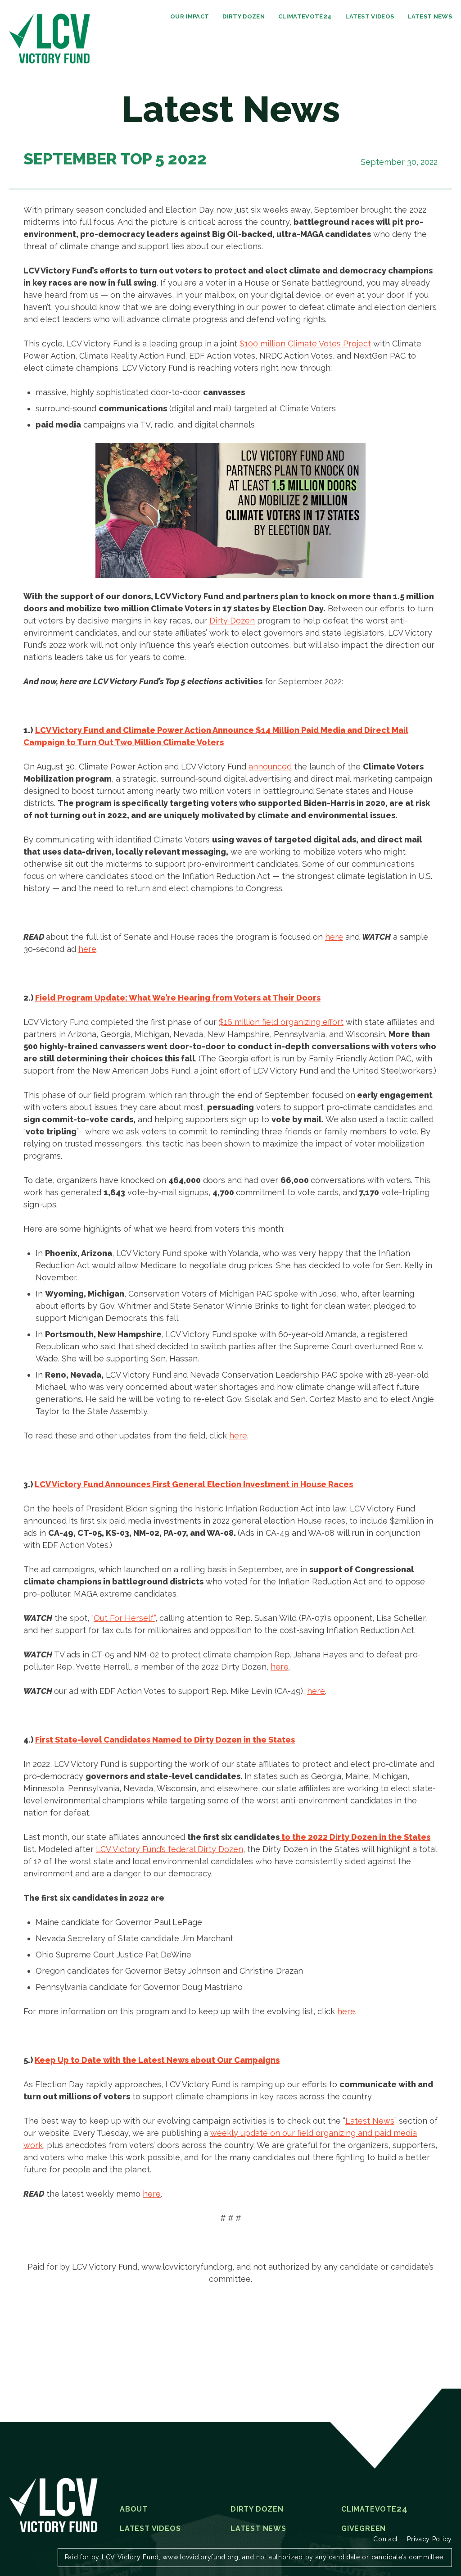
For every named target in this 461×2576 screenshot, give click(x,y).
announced (270, 767)
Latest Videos (370, 16)
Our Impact (190, 16)
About (134, 2509)
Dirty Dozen (244, 16)
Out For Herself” (124, 1618)
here (334, 937)
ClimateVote (305, 16)
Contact (386, 2539)
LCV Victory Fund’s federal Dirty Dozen (169, 1849)
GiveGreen (364, 2529)
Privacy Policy (429, 2539)
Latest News (430, 16)
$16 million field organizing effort (281, 1022)
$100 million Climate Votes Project (305, 344)
